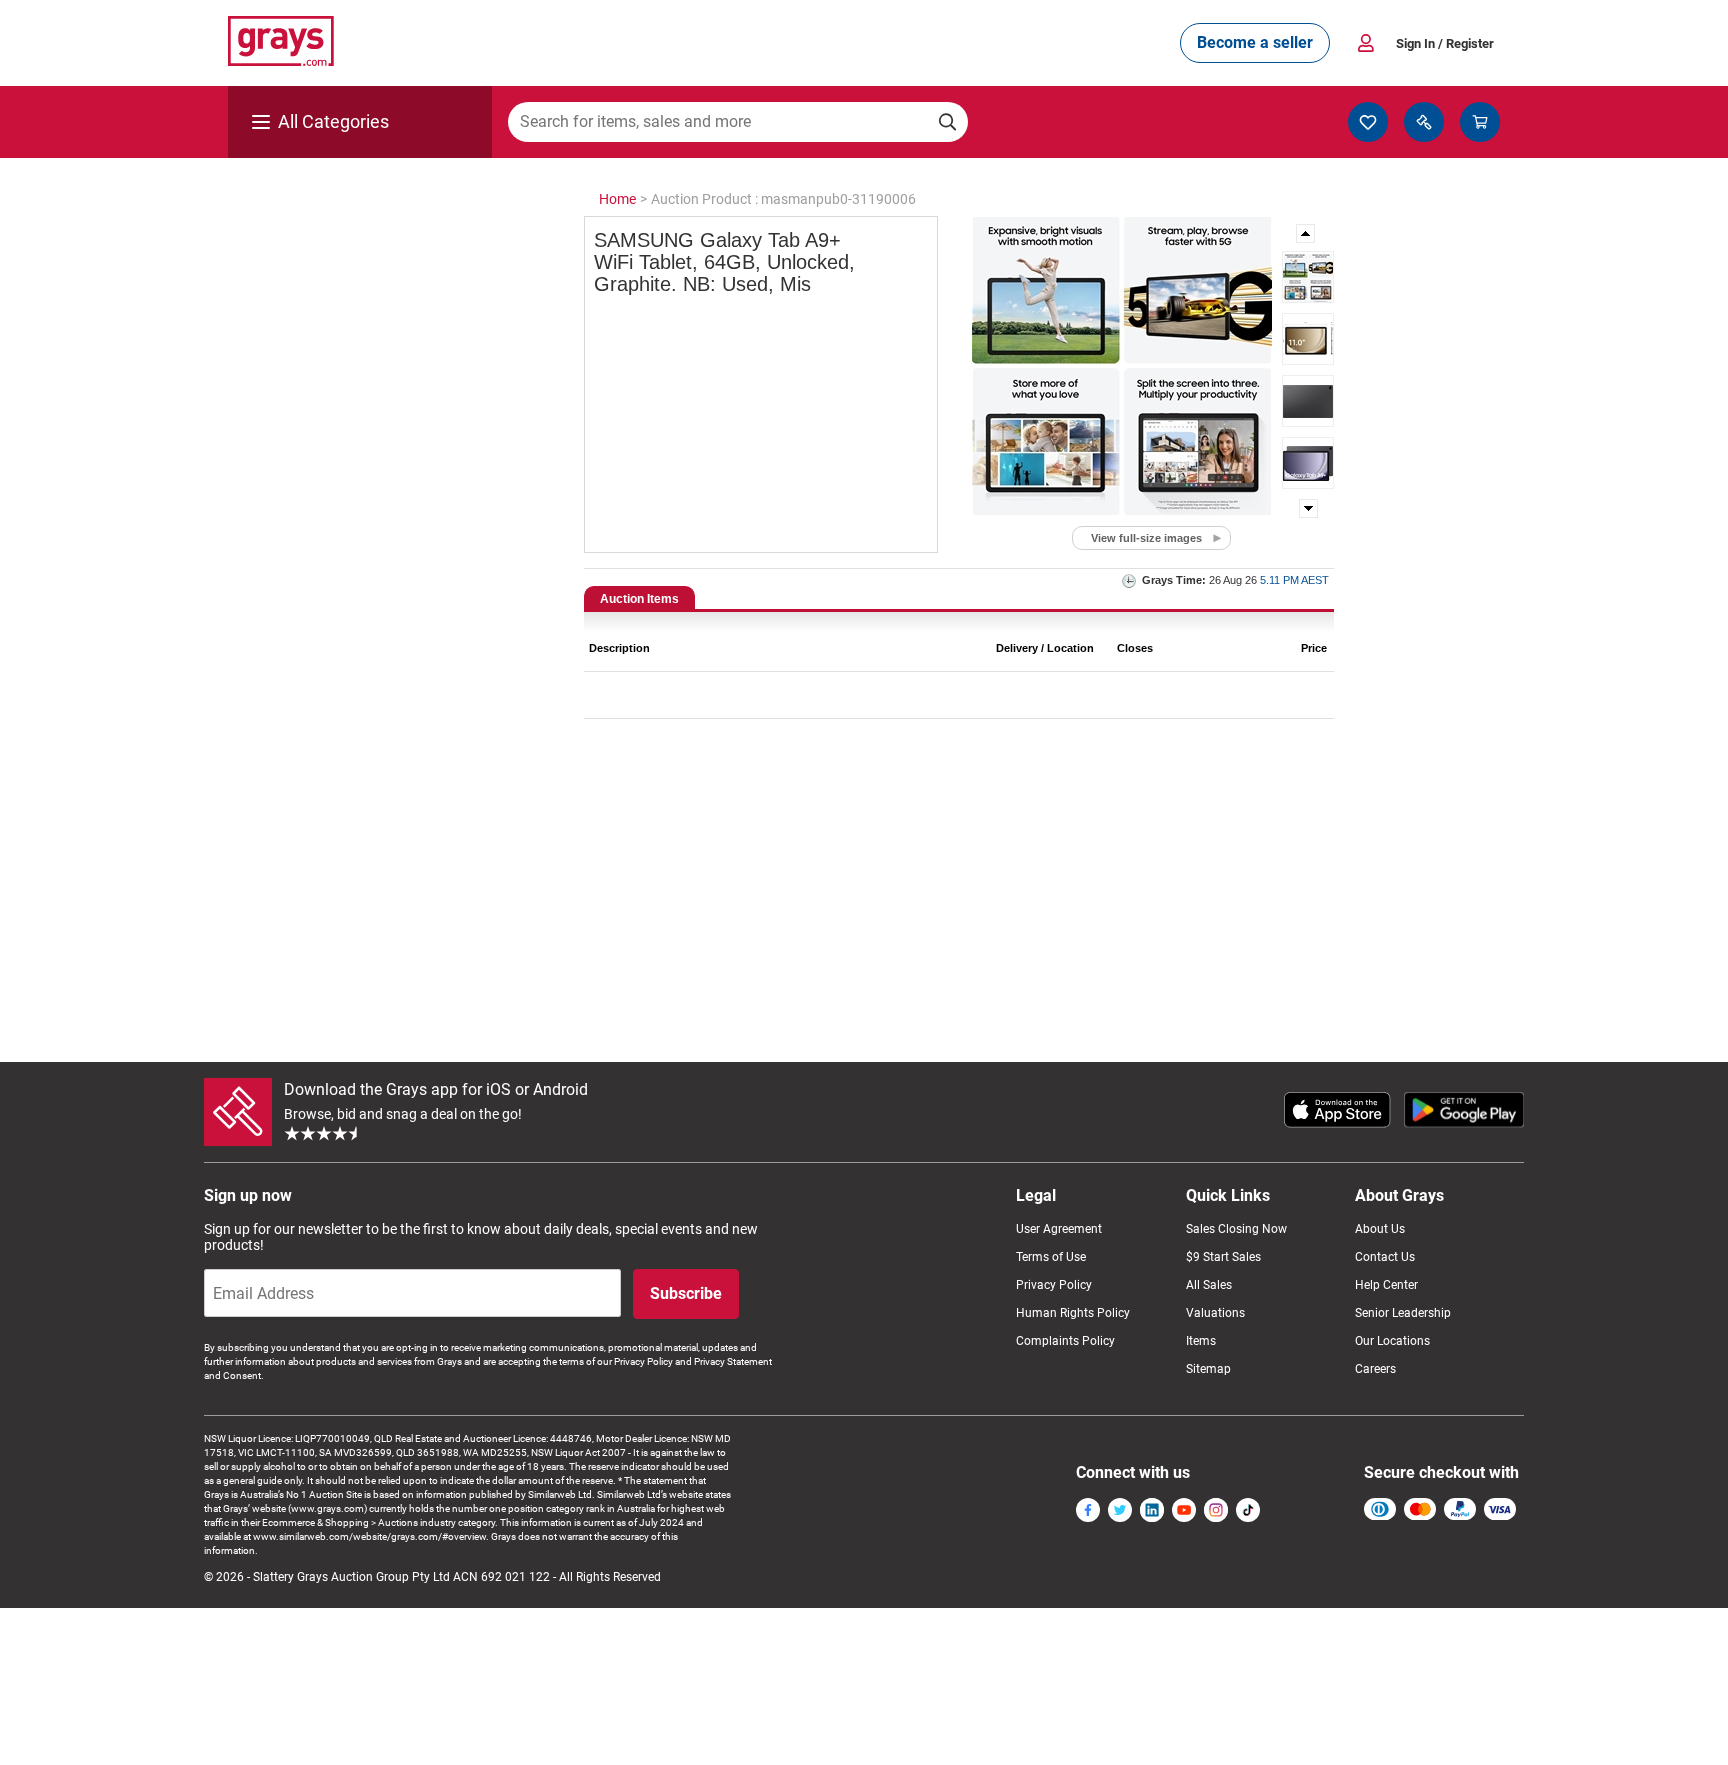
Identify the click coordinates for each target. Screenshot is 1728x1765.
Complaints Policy (1065, 1341)
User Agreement (1059, 1229)
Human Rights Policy (1073, 1313)
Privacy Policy (1054, 1285)
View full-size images (1146, 538)
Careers (1375, 1369)
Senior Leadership (1403, 1313)
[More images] (1307, 233)
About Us (1380, 1229)
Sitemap (1208, 1369)
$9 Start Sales (1223, 1257)
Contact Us (1385, 1257)
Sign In (1445, 43)
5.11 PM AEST (1294, 580)
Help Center (1386, 1285)
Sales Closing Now (1236, 1229)
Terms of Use (1051, 1257)
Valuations (1215, 1313)
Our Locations (1392, 1341)
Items (1201, 1341)
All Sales (1209, 1285)
